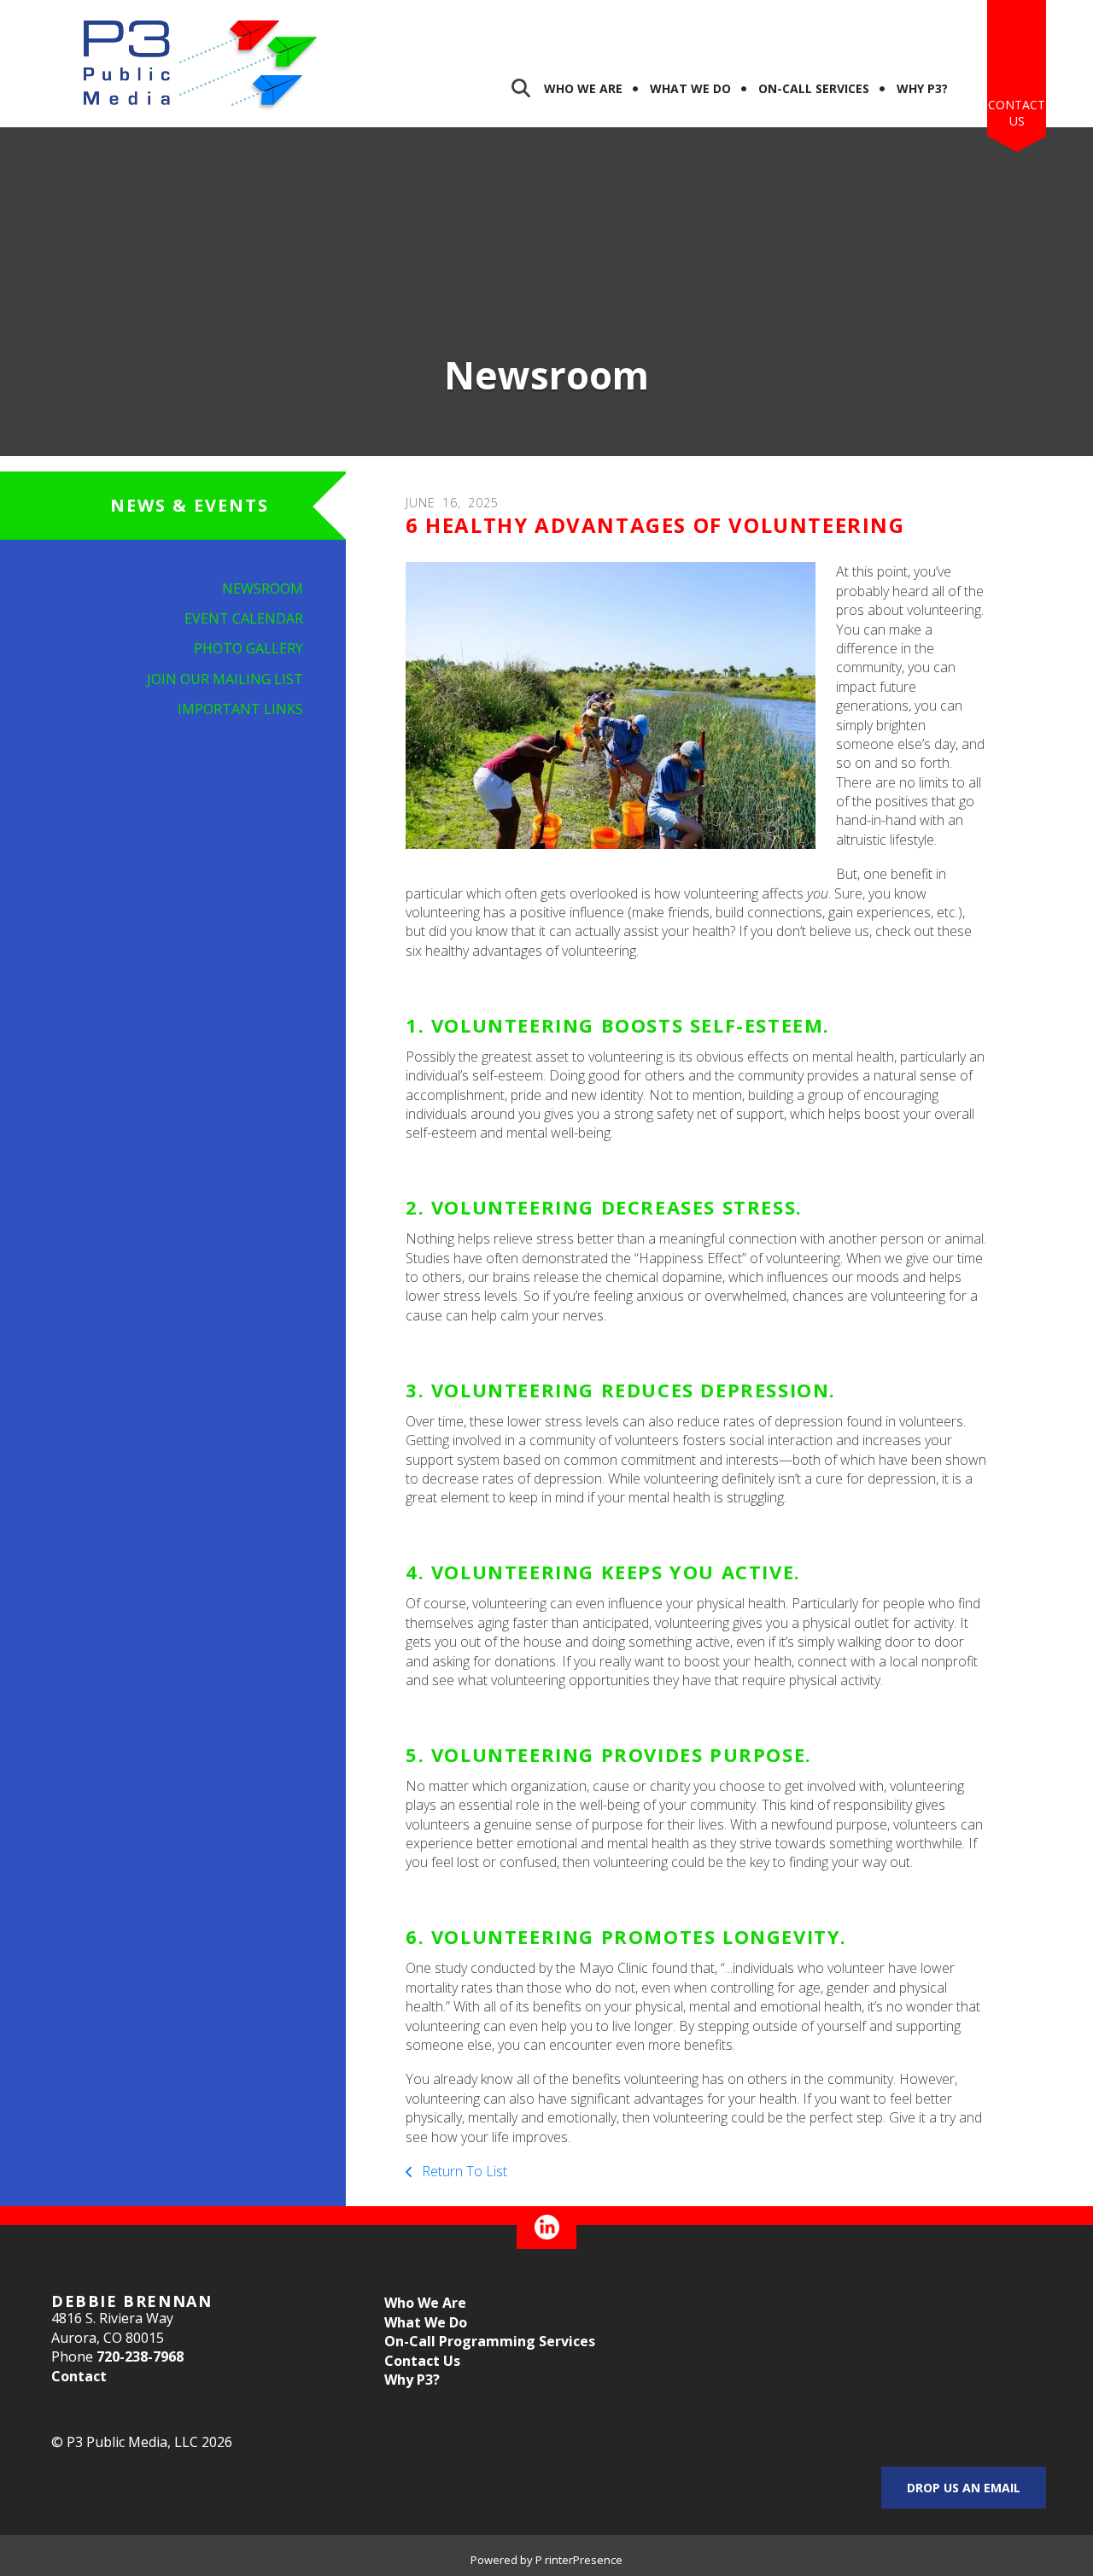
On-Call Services (814, 88)
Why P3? (922, 88)
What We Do (690, 88)
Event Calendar (244, 618)
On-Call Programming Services (490, 2341)
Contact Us (1017, 113)
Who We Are (583, 88)
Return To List (463, 2171)
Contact (79, 2376)
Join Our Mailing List (225, 679)
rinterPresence (584, 2560)
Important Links (240, 709)
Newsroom (263, 588)
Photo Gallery (248, 648)
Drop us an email (964, 2488)
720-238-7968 (140, 2356)
